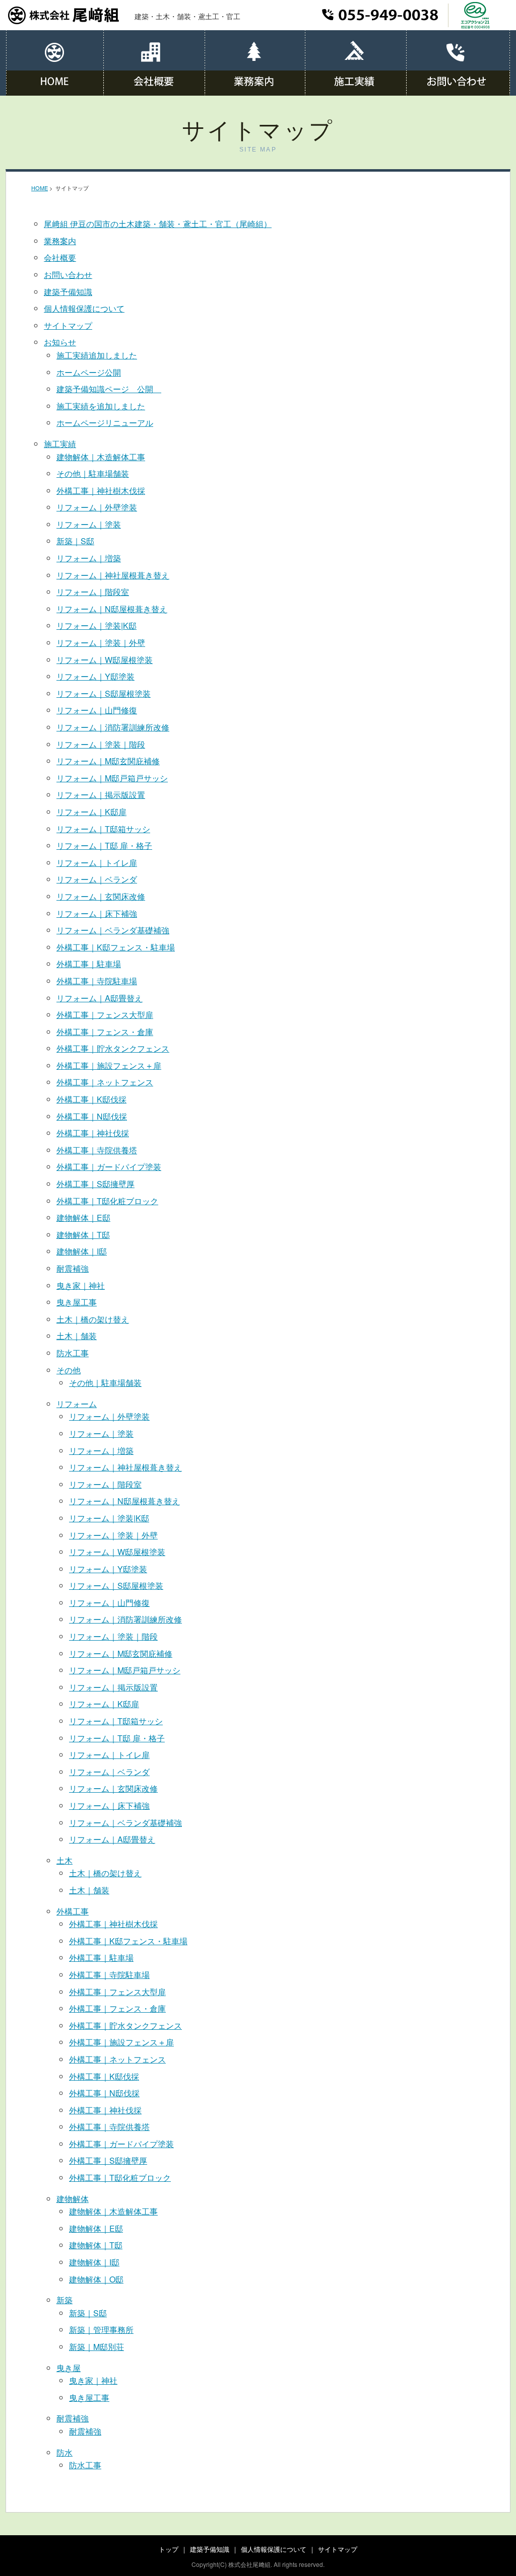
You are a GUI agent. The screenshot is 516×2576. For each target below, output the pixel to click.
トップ (169, 2549)
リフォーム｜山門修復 (97, 710)
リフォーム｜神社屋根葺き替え (113, 575)
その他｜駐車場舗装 (93, 473)
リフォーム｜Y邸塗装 (95, 676)
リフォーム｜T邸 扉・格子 (104, 845)
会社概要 (60, 257)
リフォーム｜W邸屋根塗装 (105, 660)
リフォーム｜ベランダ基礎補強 (113, 930)
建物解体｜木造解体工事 (101, 457)
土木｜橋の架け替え (93, 1319)
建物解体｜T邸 (83, 1235)
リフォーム (77, 1404)
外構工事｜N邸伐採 (92, 1116)
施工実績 (60, 444)
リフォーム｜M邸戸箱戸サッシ (112, 778)
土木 (64, 1860)
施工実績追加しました (97, 355)
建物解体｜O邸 (96, 2279)
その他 (69, 1370)
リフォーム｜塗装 (89, 524)
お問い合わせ (68, 275)
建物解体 (73, 2199)
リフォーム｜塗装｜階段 (101, 744)
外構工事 (73, 1911)
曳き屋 (69, 2368)
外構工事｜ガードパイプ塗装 (109, 1167)
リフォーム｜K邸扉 (91, 812)
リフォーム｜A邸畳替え (100, 998)
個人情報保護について (84, 308)
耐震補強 (73, 1268)
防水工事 (73, 1353)
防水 (64, 2452)
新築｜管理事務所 (101, 2330)
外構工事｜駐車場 (89, 964)
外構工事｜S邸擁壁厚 (95, 1184)
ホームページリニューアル (105, 423)
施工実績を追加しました (101, 406)
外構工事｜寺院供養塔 (97, 1150)
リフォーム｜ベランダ (97, 879)
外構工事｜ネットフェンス (105, 1082)
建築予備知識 (68, 292)
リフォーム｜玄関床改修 (101, 896)
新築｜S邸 (75, 541)
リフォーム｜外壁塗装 (97, 507)
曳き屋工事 (77, 1302)
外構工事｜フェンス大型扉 (105, 1015)
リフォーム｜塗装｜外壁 (101, 643)
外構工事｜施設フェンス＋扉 (109, 1065)
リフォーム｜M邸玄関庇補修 (108, 761)
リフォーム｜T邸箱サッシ (103, 829)
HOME (40, 188)
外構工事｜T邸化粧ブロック (107, 1201)
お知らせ (60, 342)
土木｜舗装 (77, 1336)
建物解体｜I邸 (82, 1251)
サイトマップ (68, 325)
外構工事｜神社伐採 (93, 1133)
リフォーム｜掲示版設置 (101, 795)
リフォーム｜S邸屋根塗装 (104, 693)
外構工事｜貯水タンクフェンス (113, 1048)
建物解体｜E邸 (83, 1218)
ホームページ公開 (89, 372)
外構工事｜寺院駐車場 (97, 981)
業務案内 (60, 241)
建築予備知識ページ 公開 (109, 389)
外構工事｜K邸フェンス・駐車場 (116, 947)
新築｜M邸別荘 (96, 2347)
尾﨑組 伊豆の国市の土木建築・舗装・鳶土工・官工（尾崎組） (158, 224)
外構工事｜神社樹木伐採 (101, 491)
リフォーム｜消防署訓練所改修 (113, 727)
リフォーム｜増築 (89, 558)
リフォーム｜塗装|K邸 (96, 625)
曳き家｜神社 (81, 1285)
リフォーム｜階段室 (93, 592)
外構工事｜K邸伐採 (91, 1099)
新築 (64, 2300)
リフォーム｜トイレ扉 (97, 863)
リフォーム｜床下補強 (97, 913)
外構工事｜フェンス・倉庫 (105, 1032)
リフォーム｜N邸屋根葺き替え (112, 609)
